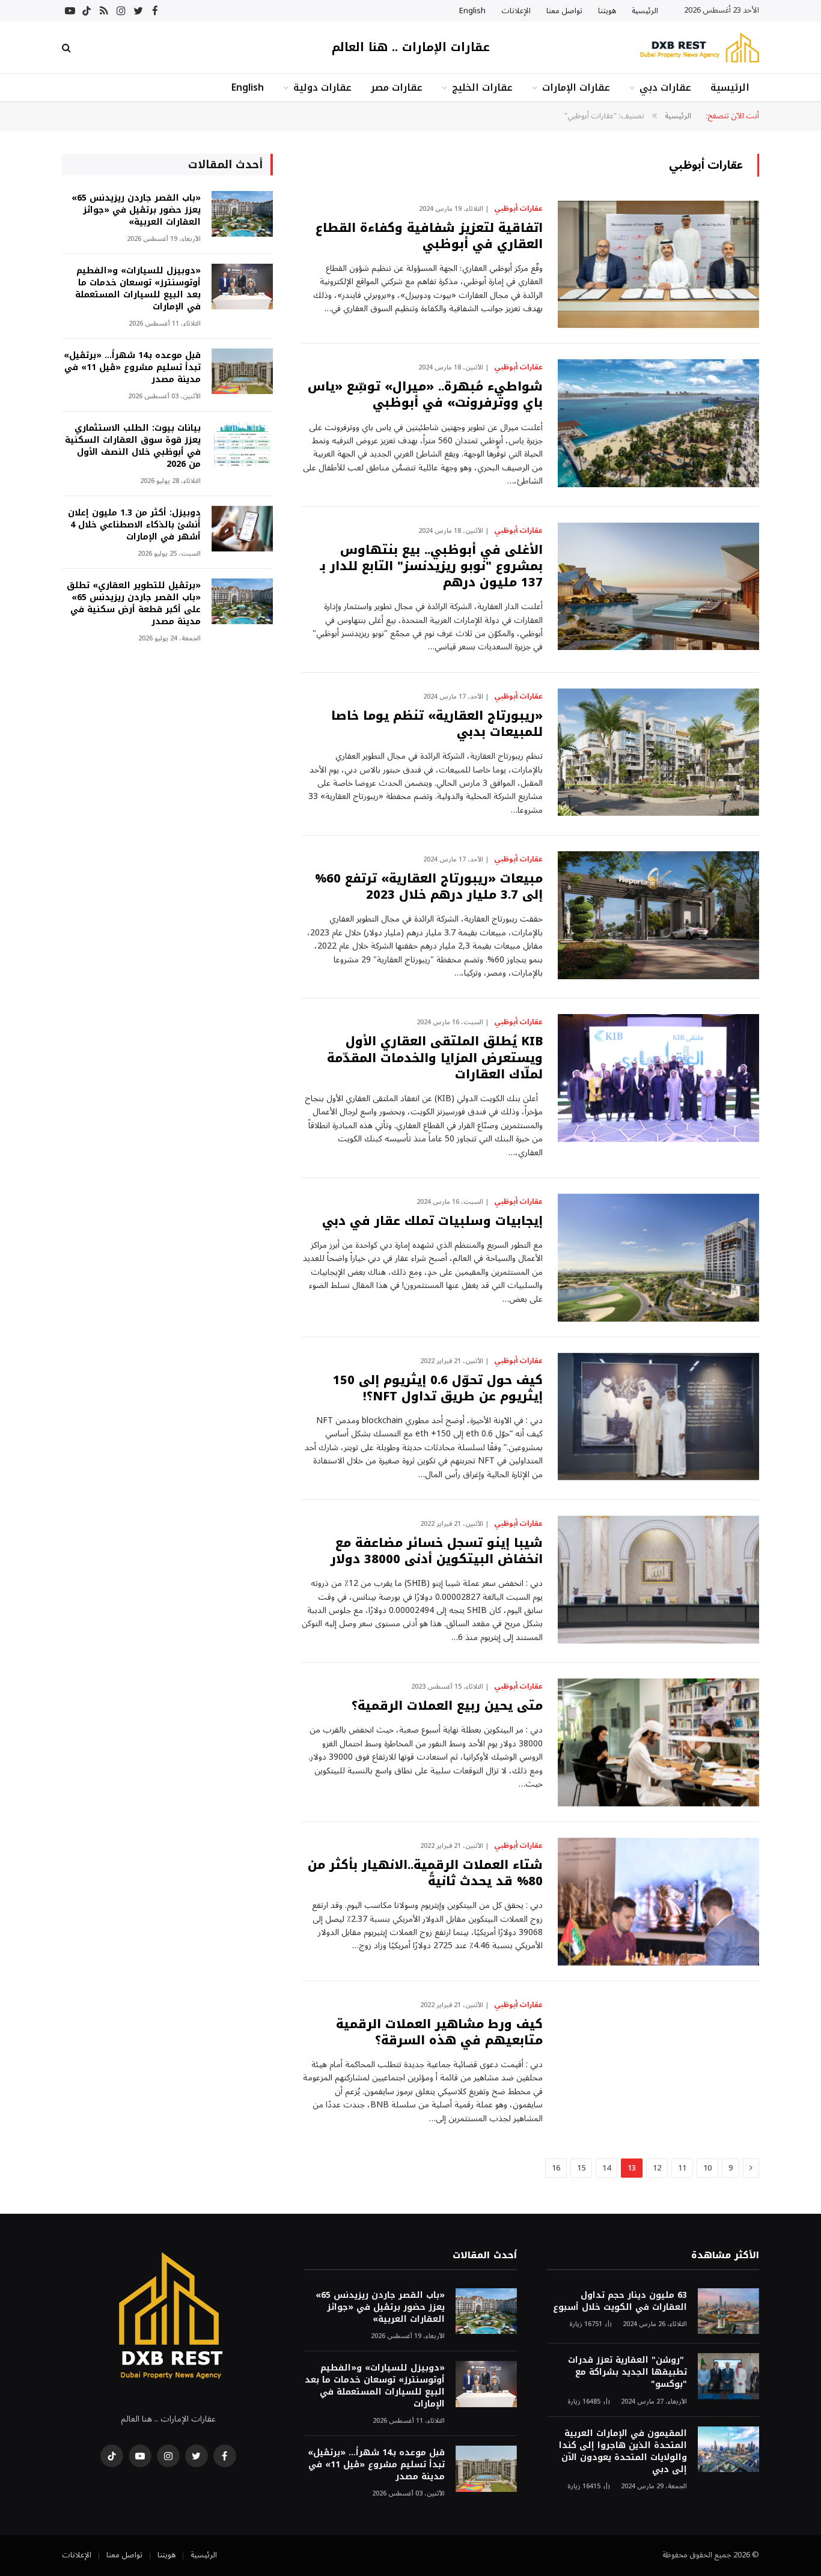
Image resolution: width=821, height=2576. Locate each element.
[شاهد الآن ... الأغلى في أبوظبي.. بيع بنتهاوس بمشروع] (658, 587)
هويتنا (607, 11)
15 (581, 2168)
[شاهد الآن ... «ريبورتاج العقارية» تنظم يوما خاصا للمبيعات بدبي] (658, 752)
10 (707, 2168)
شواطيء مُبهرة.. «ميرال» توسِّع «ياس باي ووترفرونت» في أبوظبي (425, 395)
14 (606, 2168)
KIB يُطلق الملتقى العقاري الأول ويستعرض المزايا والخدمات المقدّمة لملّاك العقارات (435, 1058)
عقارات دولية (322, 87)
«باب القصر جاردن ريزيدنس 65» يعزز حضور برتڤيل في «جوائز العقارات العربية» (136, 210)
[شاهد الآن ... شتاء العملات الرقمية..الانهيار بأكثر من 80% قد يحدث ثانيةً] (658, 1902)
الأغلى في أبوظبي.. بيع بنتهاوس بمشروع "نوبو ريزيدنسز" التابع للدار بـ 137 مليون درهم (431, 567)
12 (657, 2168)
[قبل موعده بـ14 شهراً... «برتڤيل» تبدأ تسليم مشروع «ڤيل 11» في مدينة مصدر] (242, 372)
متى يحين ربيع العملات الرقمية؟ (447, 1706)
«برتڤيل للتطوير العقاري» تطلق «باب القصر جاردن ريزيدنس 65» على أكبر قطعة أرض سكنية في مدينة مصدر (134, 604)
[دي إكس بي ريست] (699, 48)
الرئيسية (645, 11)
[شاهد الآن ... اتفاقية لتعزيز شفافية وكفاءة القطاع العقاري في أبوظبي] (658, 265)
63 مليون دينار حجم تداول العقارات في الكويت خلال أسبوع (620, 2301)
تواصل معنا (564, 11)
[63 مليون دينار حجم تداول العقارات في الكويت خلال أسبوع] (728, 2311)
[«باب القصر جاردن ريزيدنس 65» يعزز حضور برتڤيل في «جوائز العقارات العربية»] (242, 214)
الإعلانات (516, 11)
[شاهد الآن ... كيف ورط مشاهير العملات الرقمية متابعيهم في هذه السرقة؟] (658, 2061)
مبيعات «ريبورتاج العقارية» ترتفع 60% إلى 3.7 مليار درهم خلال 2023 (429, 887)
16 (556, 2168)
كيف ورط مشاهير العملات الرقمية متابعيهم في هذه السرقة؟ (439, 2032)
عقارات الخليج (482, 87)
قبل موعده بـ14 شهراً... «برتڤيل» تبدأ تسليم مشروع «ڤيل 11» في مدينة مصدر (132, 368)
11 (682, 2168)
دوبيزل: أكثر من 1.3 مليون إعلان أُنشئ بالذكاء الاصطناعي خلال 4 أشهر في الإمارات (134, 525)
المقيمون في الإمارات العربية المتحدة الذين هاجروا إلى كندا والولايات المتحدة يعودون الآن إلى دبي (623, 2452)
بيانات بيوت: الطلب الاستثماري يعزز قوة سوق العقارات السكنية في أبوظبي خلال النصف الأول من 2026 (133, 446)
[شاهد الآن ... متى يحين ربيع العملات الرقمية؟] (658, 1742)
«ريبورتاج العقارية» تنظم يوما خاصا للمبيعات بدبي (437, 724)
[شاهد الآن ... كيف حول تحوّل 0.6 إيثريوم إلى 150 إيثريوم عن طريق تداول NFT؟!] (658, 1417)
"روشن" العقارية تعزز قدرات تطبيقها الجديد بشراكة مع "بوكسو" (627, 2372)
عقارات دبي (665, 87)
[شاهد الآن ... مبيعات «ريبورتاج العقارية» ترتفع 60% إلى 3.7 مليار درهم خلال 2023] (658, 915)
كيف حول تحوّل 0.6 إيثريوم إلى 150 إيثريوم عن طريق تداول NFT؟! (438, 1388)
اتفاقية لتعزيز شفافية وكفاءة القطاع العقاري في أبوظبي (429, 236)
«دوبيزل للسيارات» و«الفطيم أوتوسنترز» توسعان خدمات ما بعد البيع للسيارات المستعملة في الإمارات (138, 289)
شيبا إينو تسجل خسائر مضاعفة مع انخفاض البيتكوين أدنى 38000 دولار (437, 1551)
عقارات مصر (397, 87)
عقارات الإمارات (576, 87)
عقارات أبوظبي (518, 209)
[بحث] (68, 48)
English (472, 11)
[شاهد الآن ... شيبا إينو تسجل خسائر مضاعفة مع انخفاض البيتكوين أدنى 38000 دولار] (658, 1580)
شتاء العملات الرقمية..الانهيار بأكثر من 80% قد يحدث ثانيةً (425, 1873)
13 (632, 2168)
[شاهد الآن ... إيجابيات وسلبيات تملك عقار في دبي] (658, 1258)
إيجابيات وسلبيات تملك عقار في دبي (432, 1221)
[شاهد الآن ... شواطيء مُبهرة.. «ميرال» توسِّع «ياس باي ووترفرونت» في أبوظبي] (658, 423)
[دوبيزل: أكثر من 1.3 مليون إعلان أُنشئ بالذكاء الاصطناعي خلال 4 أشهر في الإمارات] (242, 529)
